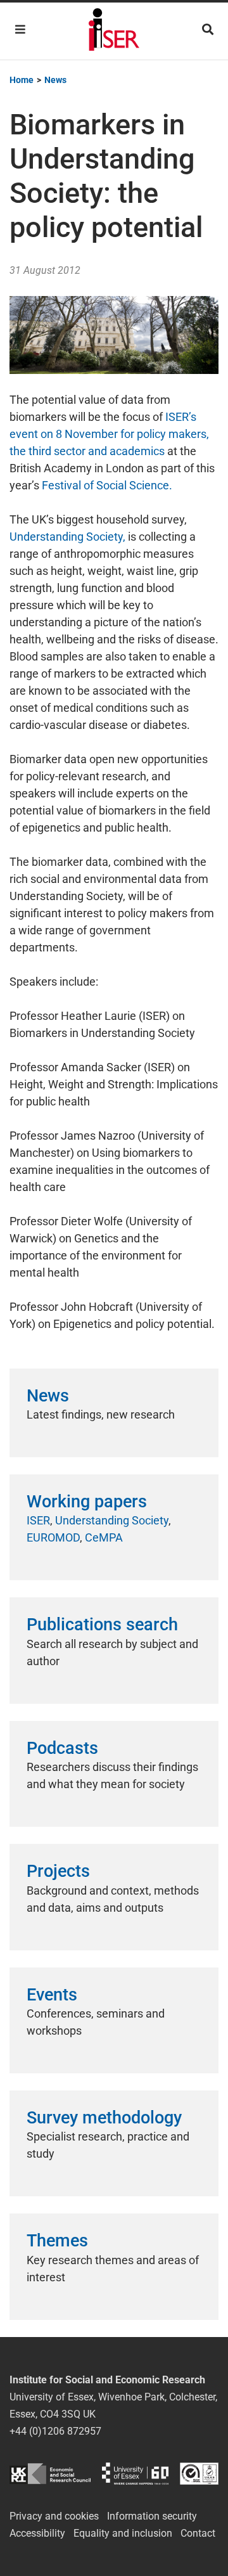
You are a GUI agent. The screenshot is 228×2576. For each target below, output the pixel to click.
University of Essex (135, 2474)
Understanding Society (112, 1520)
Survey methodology (104, 2118)
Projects (58, 1871)
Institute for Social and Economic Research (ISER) (114, 31)
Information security (152, 2516)
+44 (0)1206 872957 (55, 2431)
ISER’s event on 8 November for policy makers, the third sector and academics (109, 434)
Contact (198, 2533)
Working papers (87, 1502)
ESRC (50, 2474)
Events (52, 1995)
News (48, 1396)
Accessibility (37, 2533)
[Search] (208, 29)
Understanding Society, (67, 537)
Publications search (102, 1625)
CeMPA (104, 1537)
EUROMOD (53, 1537)
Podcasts (62, 1748)
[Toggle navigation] (20, 29)
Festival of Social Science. (107, 485)
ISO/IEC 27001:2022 (199, 2474)
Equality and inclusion (123, 2533)
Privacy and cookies (54, 2516)
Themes (57, 2241)
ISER (38, 1520)
